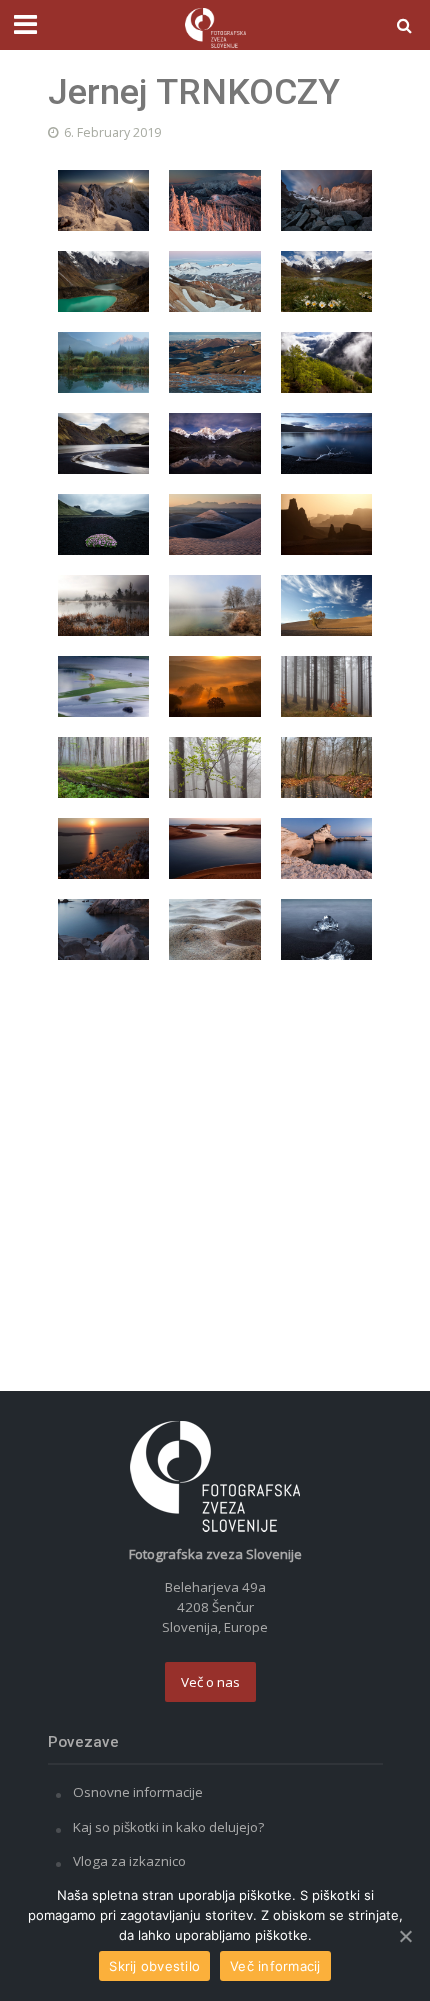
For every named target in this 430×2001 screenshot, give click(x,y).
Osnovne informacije (138, 1792)
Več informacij (275, 1966)
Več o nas (210, 1682)
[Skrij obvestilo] (405, 1936)
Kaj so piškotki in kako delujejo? (168, 1827)
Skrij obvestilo (154, 1966)
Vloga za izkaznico (129, 1861)
